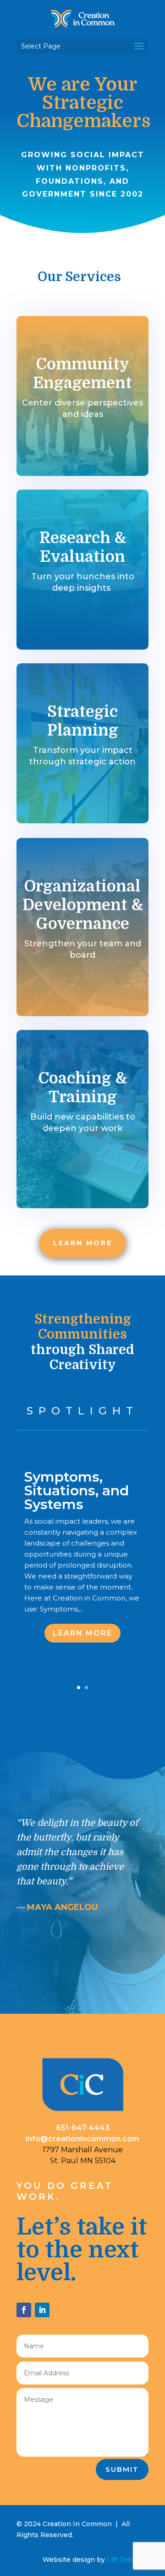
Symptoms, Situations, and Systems (77, 1491)
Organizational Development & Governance (83, 905)
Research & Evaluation (83, 547)
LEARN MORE (83, 1243)
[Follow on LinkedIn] (42, 2310)
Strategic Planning (83, 721)
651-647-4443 (83, 2128)
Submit (122, 2469)
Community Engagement (82, 373)
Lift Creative (127, 2560)
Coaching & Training (83, 1088)
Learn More (82, 1633)
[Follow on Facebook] (24, 2310)
